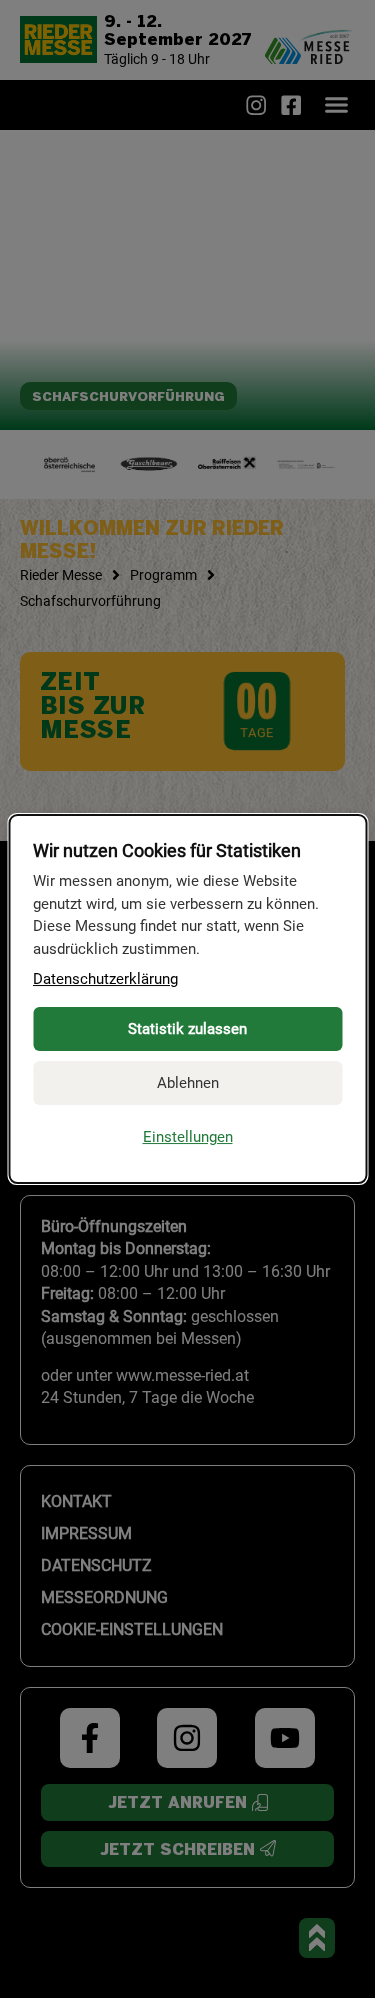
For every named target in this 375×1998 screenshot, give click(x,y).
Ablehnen (188, 1083)
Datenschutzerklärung (105, 979)
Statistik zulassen (187, 1029)
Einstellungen (188, 1137)
